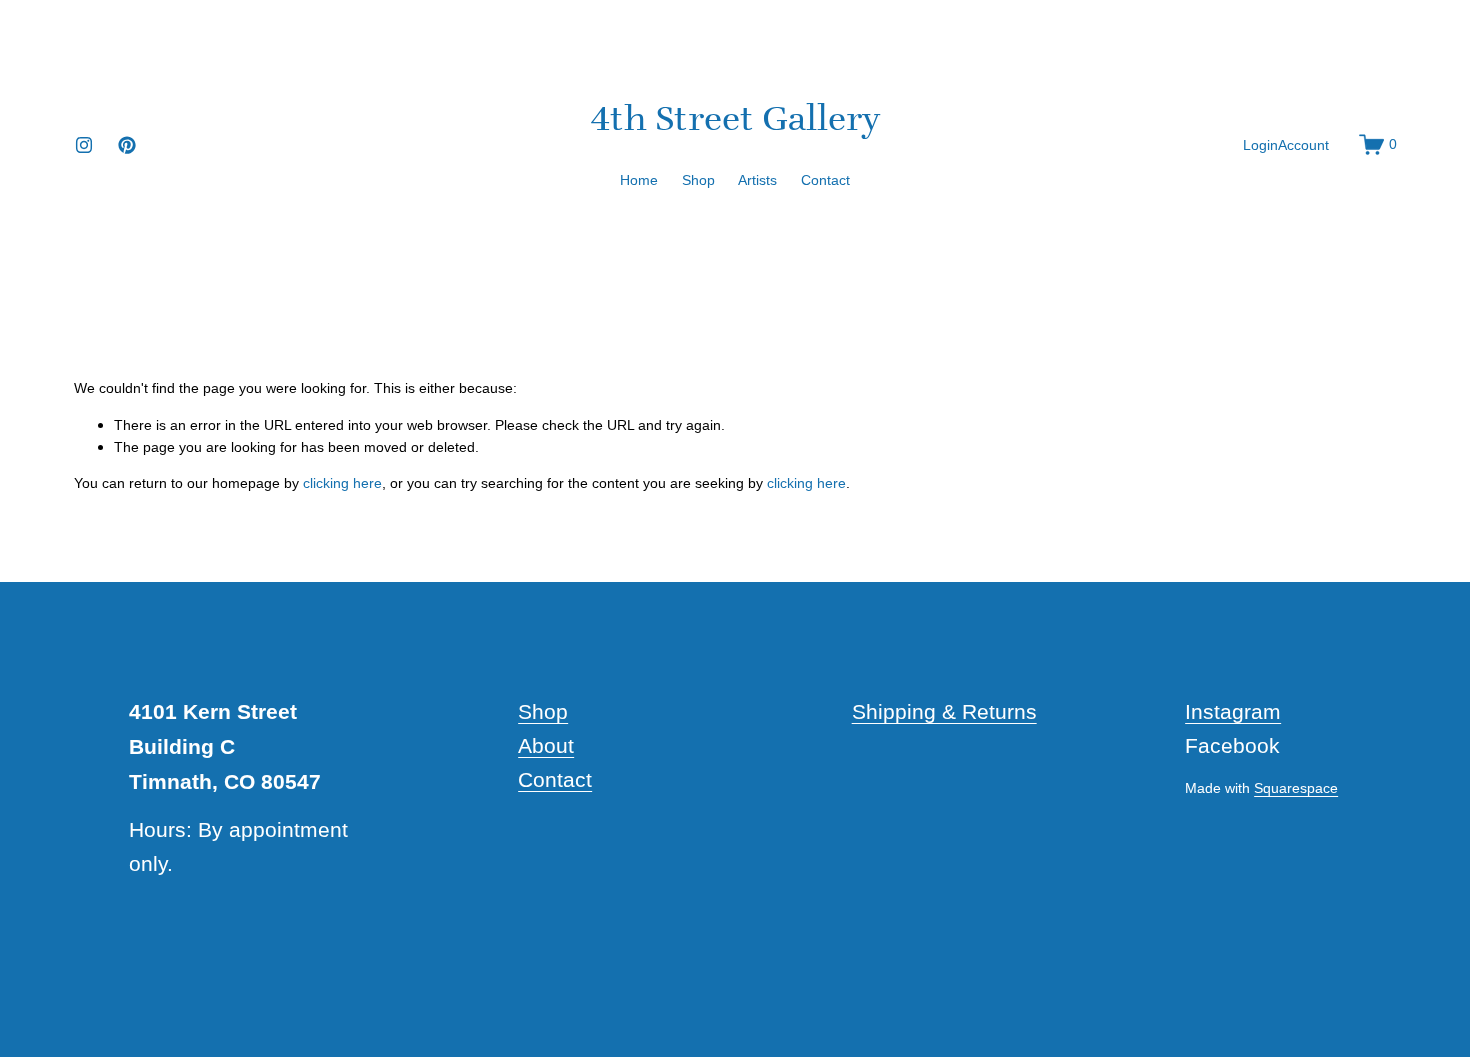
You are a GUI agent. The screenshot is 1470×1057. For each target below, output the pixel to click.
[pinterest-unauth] (127, 145)
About (546, 745)
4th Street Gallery (735, 117)
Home (639, 180)
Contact (825, 180)
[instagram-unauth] (84, 145)
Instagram (1233, 711)
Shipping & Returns (944, 711)
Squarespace (1296, 788)
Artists (757, 180)
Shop (698, 180)
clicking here (342, 483)
